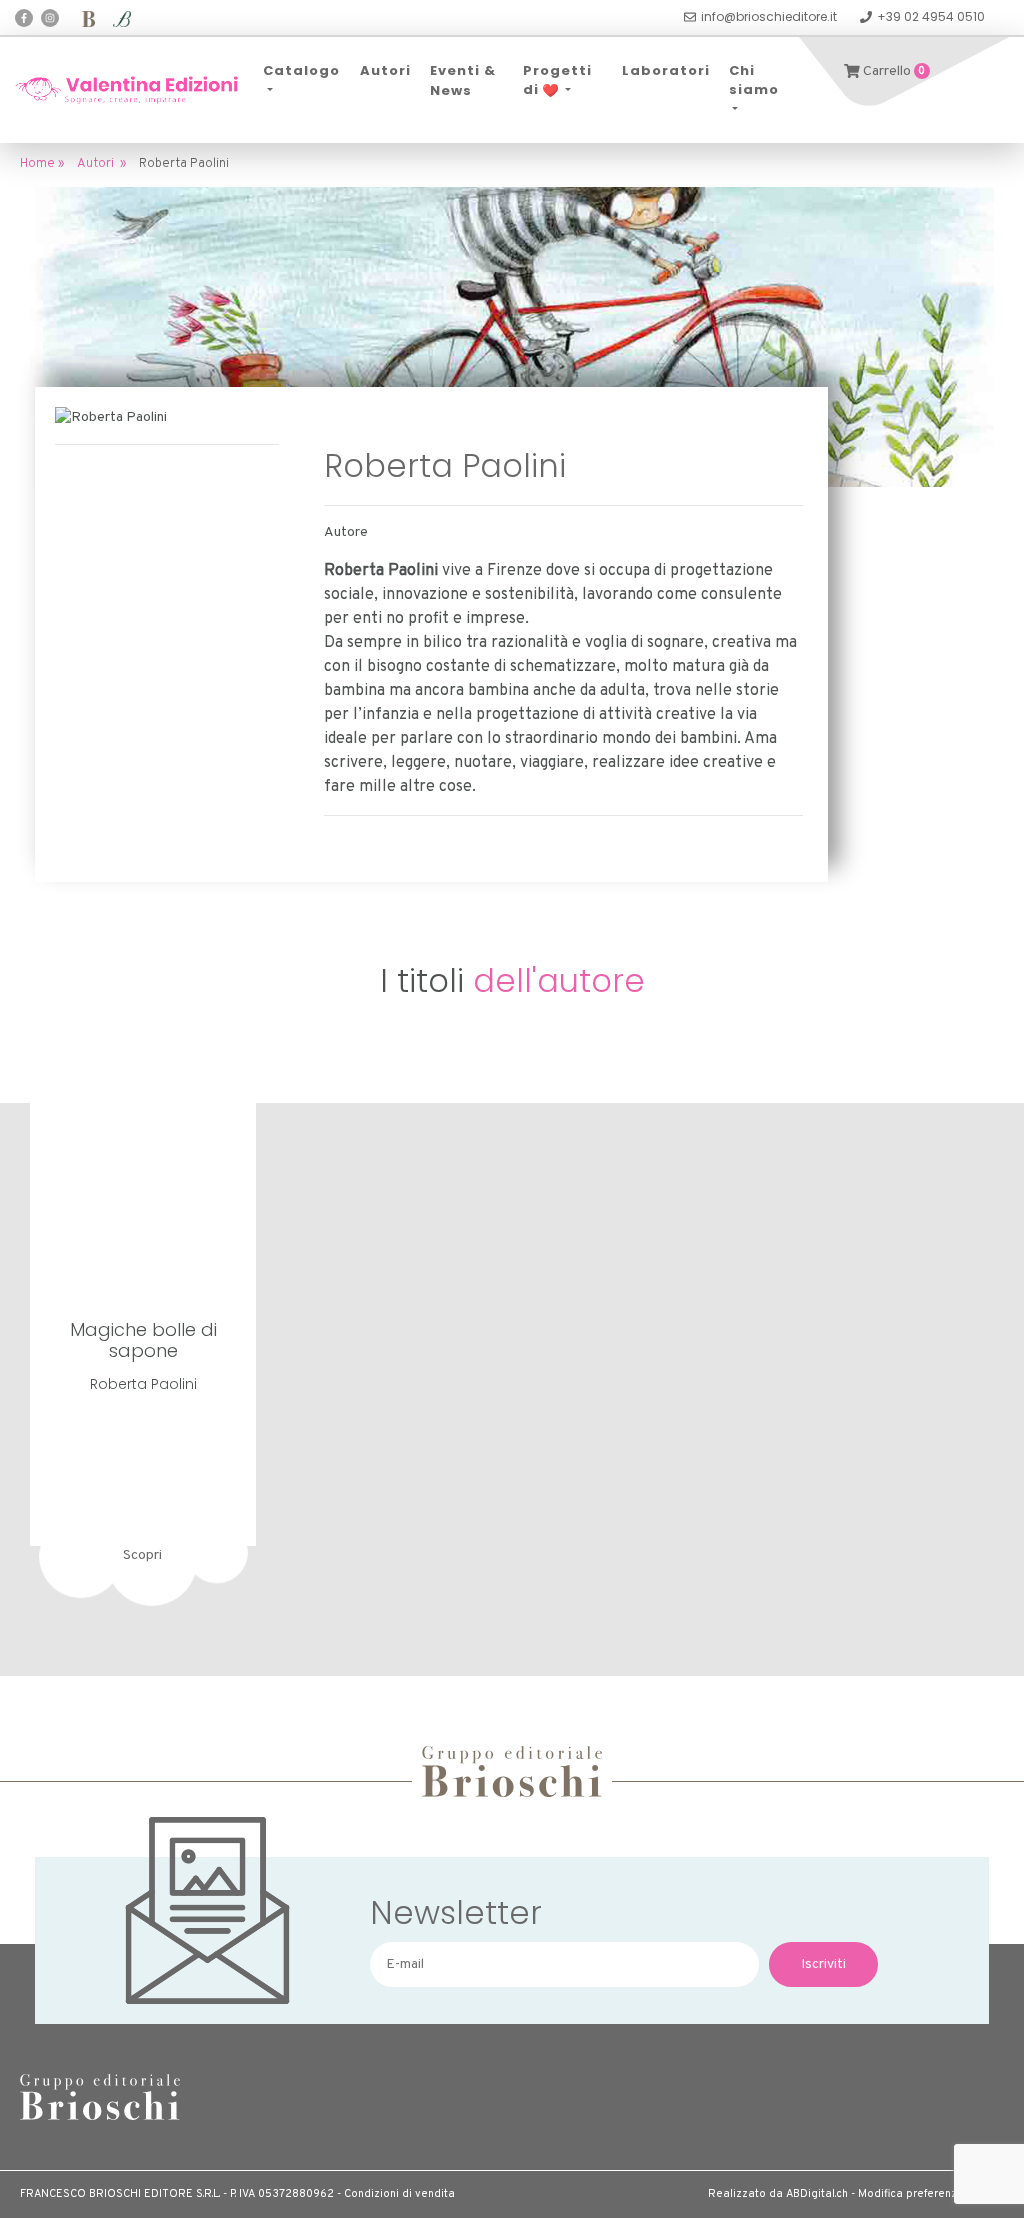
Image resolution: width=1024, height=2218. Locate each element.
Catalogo (301, 70)
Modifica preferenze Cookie (931, 2194)
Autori (385, 70)
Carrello (893, 71)
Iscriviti (823, 1964)
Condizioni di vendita (399, 2194)
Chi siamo (754, 80)
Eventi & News (463, 80)
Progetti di (557, 80)
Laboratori (666, 70)
